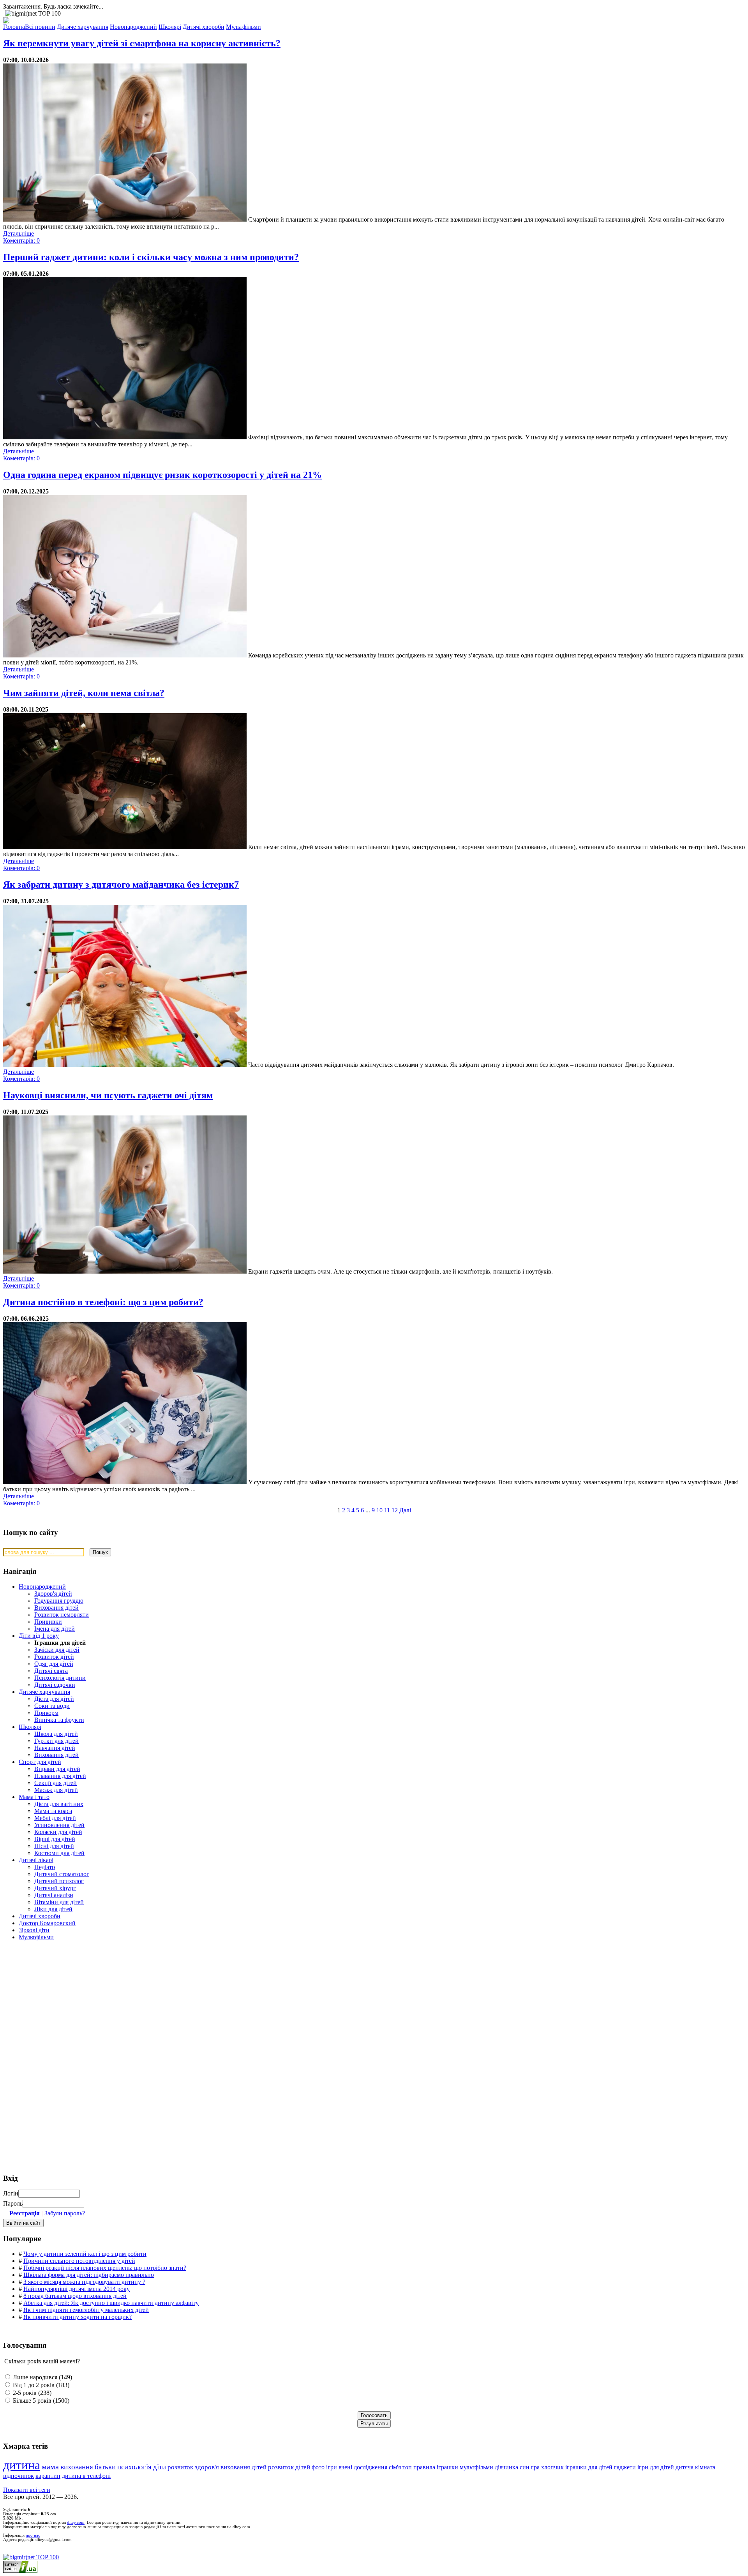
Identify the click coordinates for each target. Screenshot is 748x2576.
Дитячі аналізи (54, 1895)
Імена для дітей (55, 1629)
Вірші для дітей (55, 1839)
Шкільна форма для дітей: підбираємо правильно (89, 2275)
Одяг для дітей (54, 1664)
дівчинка (506, 2467)
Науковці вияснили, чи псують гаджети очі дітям (108, 1095)
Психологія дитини (60, 1678)
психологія (134, 2467)
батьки (105, 2467)
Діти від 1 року (39, 1636)
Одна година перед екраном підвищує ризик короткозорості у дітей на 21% (162, 475)
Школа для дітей (56, 1734)
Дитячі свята (51, 1671)
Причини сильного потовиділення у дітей (79, 2261)
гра (535, 2467)
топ (407, 2467)
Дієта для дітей (54, 1699)
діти (160, 2467)
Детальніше (19, 233)
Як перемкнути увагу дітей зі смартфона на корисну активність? (142, 43)
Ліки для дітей (53, 1909)
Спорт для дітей (40, 1762)
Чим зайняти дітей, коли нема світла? (84, 693)
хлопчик (552, 2467)
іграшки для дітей (589, 2467)
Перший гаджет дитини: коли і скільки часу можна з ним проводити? (151, 257)
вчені (345, 2467)
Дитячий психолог (59, 1881)
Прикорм (46, 1713)
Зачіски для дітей (57, 1650)
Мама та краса (53, 1811)
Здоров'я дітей (53, 1594)
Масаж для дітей (56, 1790)
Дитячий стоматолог (62, 1874)
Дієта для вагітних (59, 1804)
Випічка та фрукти (59, 1720)
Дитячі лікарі (36, 1860)
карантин (48, 2476)
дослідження (370, 2467)
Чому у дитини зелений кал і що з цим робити (85, 2254)
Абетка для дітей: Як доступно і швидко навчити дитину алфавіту (111, 2303)
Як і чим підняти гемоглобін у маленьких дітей (86, 2310)
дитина (22, 2465)
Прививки (48, 1622)
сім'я (395, 2467)
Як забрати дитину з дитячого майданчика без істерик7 (121, 885)
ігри (332, 2467)
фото (318, 2467)
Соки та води (52, 1706)
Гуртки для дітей (56, 1741)
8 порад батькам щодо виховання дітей (75, 2296)
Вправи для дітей (57, 1769)
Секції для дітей (56, 1783)
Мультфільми (36, 1937)
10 (379, 1510)
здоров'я (207, 2467)
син (525, 2467)
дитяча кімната (695, 2467)
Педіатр (45, 1867)
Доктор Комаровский (47, 1923)
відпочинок (19, 2476)
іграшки (447, 2467)
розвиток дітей (289, 2467)
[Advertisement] (62, 2003)
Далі (405, 1510)
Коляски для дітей (58, 1832)
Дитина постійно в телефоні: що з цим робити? (103, 1302)
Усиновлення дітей (59, 1825)
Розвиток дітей (54, 1657)
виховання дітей (243, 2467)
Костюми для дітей (59, 1853)
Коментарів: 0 (21, 241)
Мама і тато (34, 1797)
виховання (77, 2467)
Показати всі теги (27, 2490)
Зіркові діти (34, 1930)
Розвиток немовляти (62, 1615)
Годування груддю (59, 1601)
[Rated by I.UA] (20, 2571)
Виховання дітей (56, 1608)
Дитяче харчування (44, 1692)
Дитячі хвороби (40, 1916)
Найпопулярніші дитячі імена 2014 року (77, 2289)
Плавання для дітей (60, 1776)
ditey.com (76, 2522)
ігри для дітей (656, 2467)
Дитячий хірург (55, 1888)
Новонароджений (42, 1587)
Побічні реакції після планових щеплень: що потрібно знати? (105, 2268)
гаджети (625, 2467)
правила (424, 2467)
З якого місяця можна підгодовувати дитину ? (84, 2282)
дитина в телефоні (86, 2476)
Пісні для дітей (54, 1846)
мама (50, 2467)
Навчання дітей (55, 1748)
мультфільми (476, 2467)
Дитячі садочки (55, 1685)
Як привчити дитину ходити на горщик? (78, 2317)
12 (395, 1510)
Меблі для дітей (55, 1818)
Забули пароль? (65, 2213)
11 (387, 1510)
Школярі (30, 1727)
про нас (33, 2535)
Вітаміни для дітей (59, 1902)
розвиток (180, 2467)
